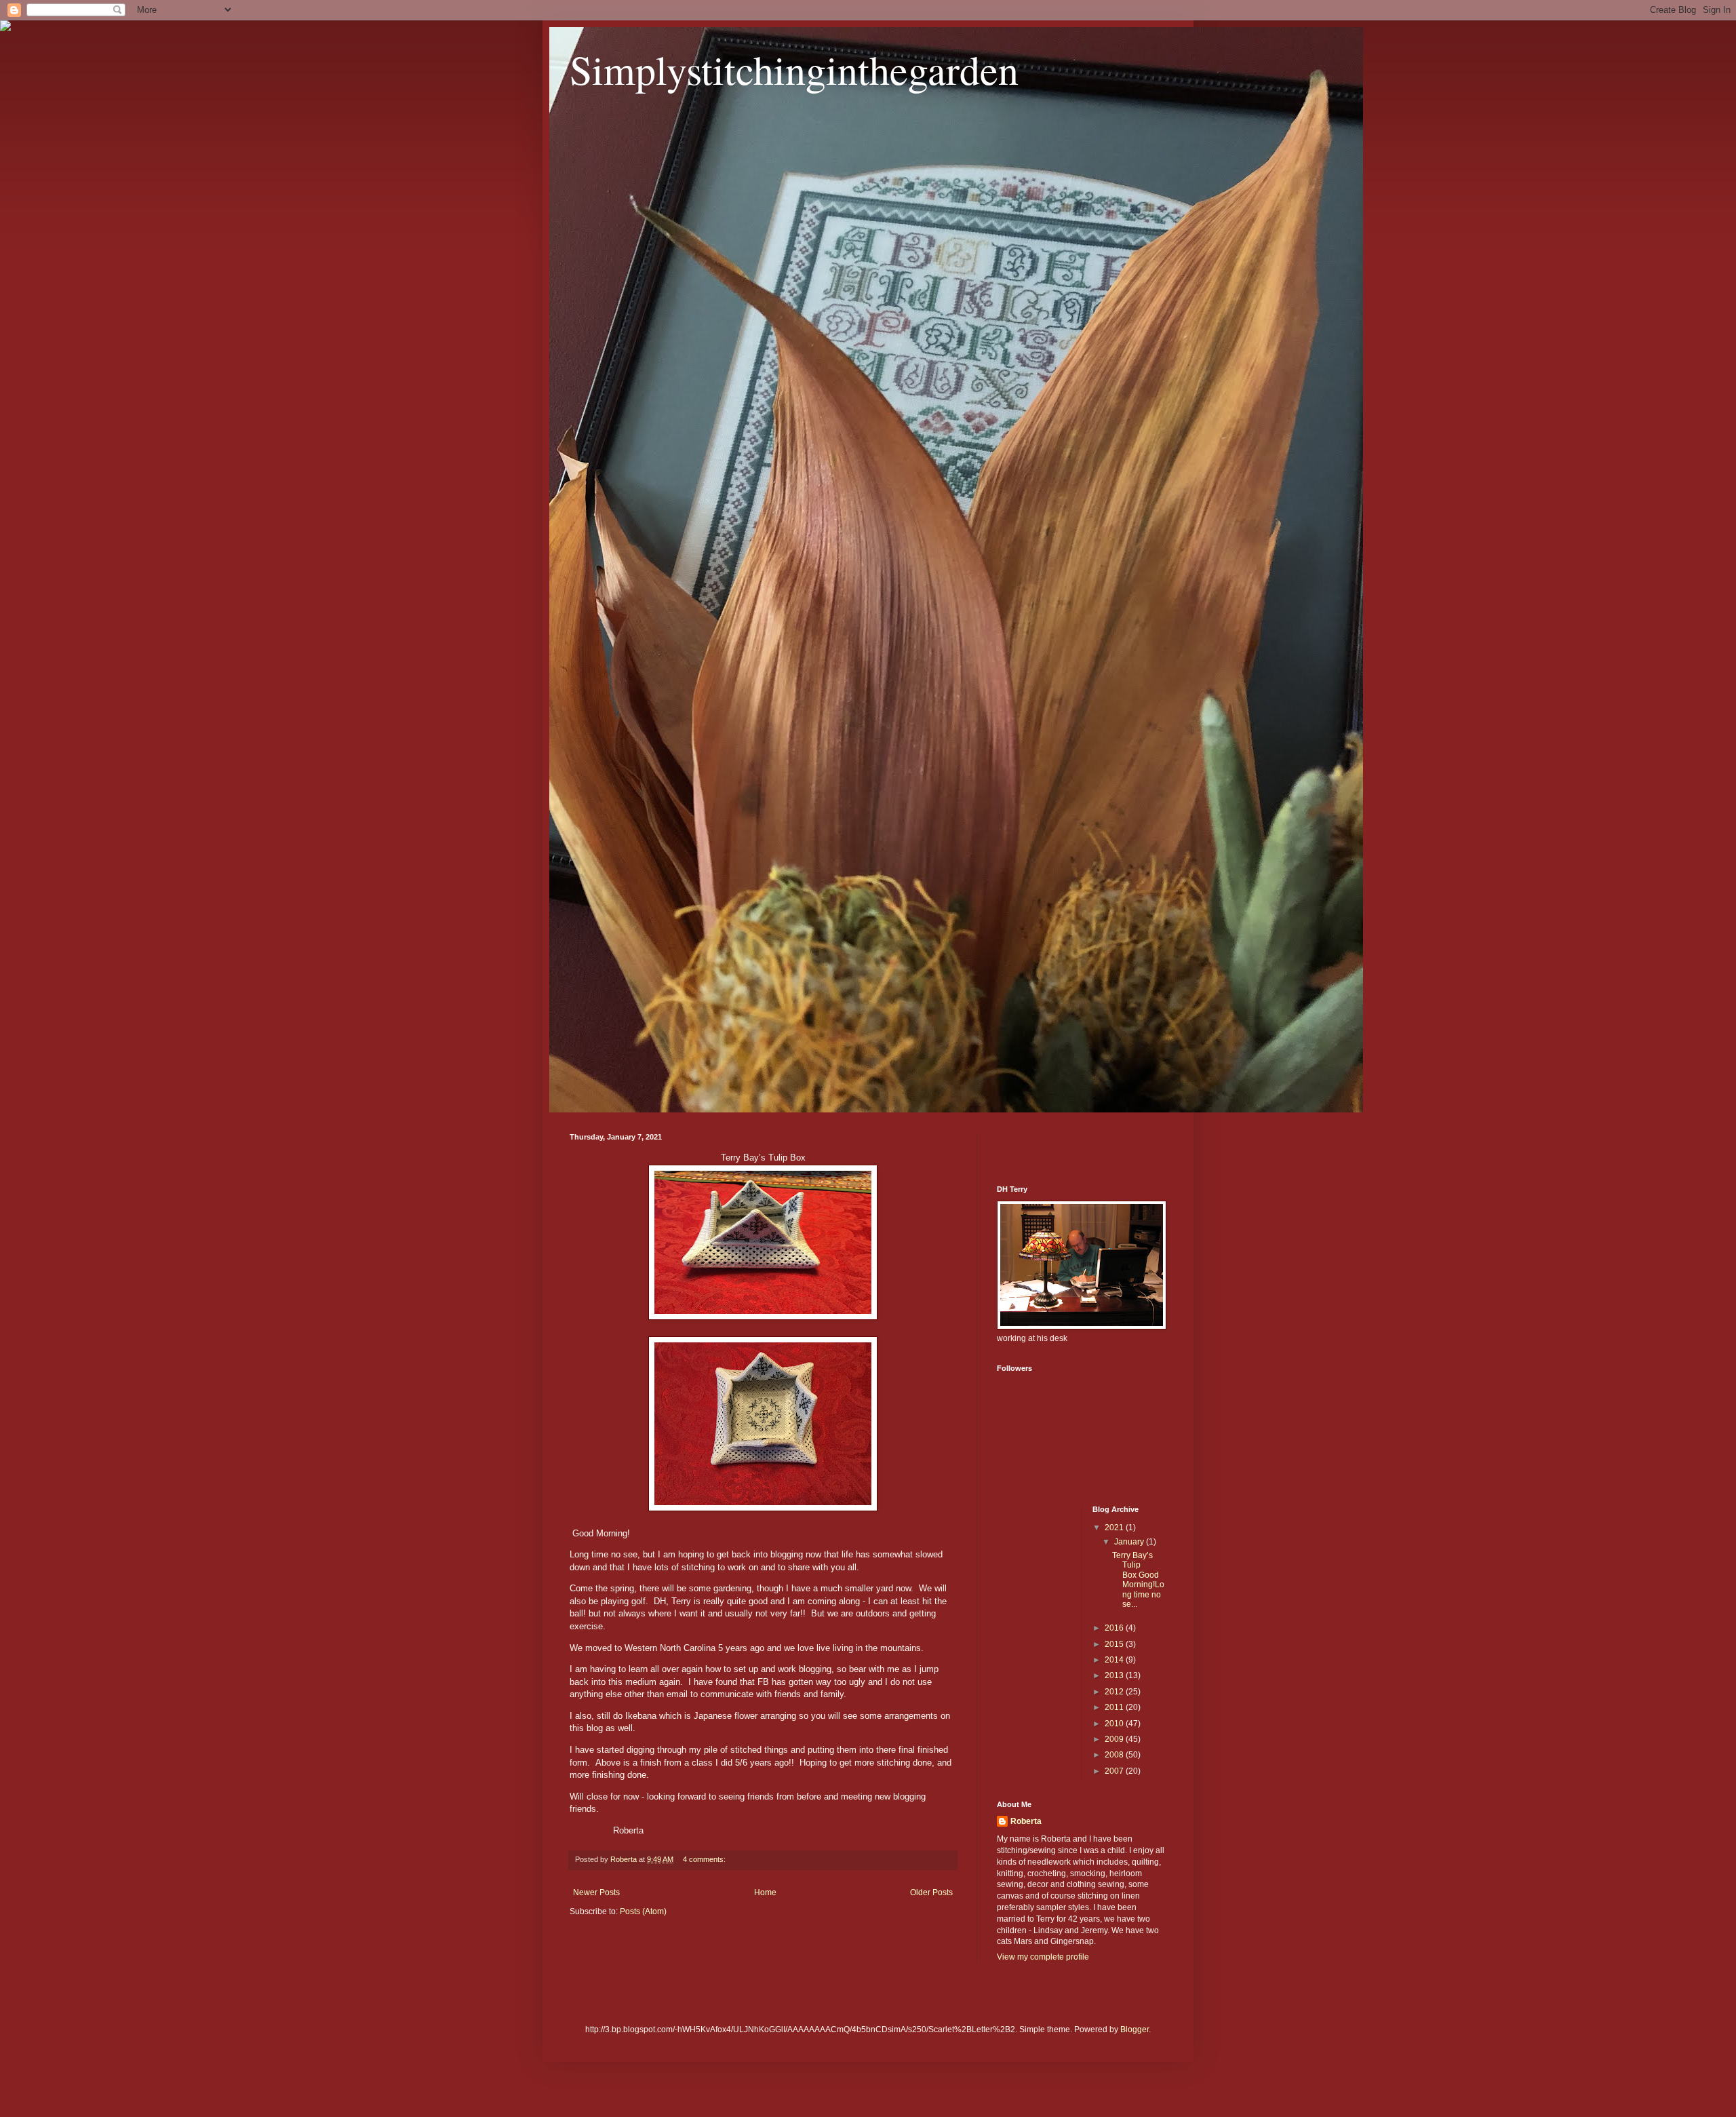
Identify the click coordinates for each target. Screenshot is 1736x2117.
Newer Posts (596, 1892)
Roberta (1026, 1821)
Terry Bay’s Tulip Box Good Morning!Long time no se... (1138, 1580)
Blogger (1135, 2029)
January (1130, 1542)
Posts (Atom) (643, 1911)
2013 (1115, 1675)
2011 (1115, 1707)
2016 (1115, 1628)
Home (765, 1892)
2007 (1115, 1771)
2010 (1115, 1724)
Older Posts (931, 1892)
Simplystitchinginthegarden (794, 69)
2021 (1115, 1528)
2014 (1115, 1660)
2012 (1115, 1692)
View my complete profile (1043, 1957)
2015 (1115, 1644)
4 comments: (705, 1859)
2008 (1115, 1755)
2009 (1115, 1739)
